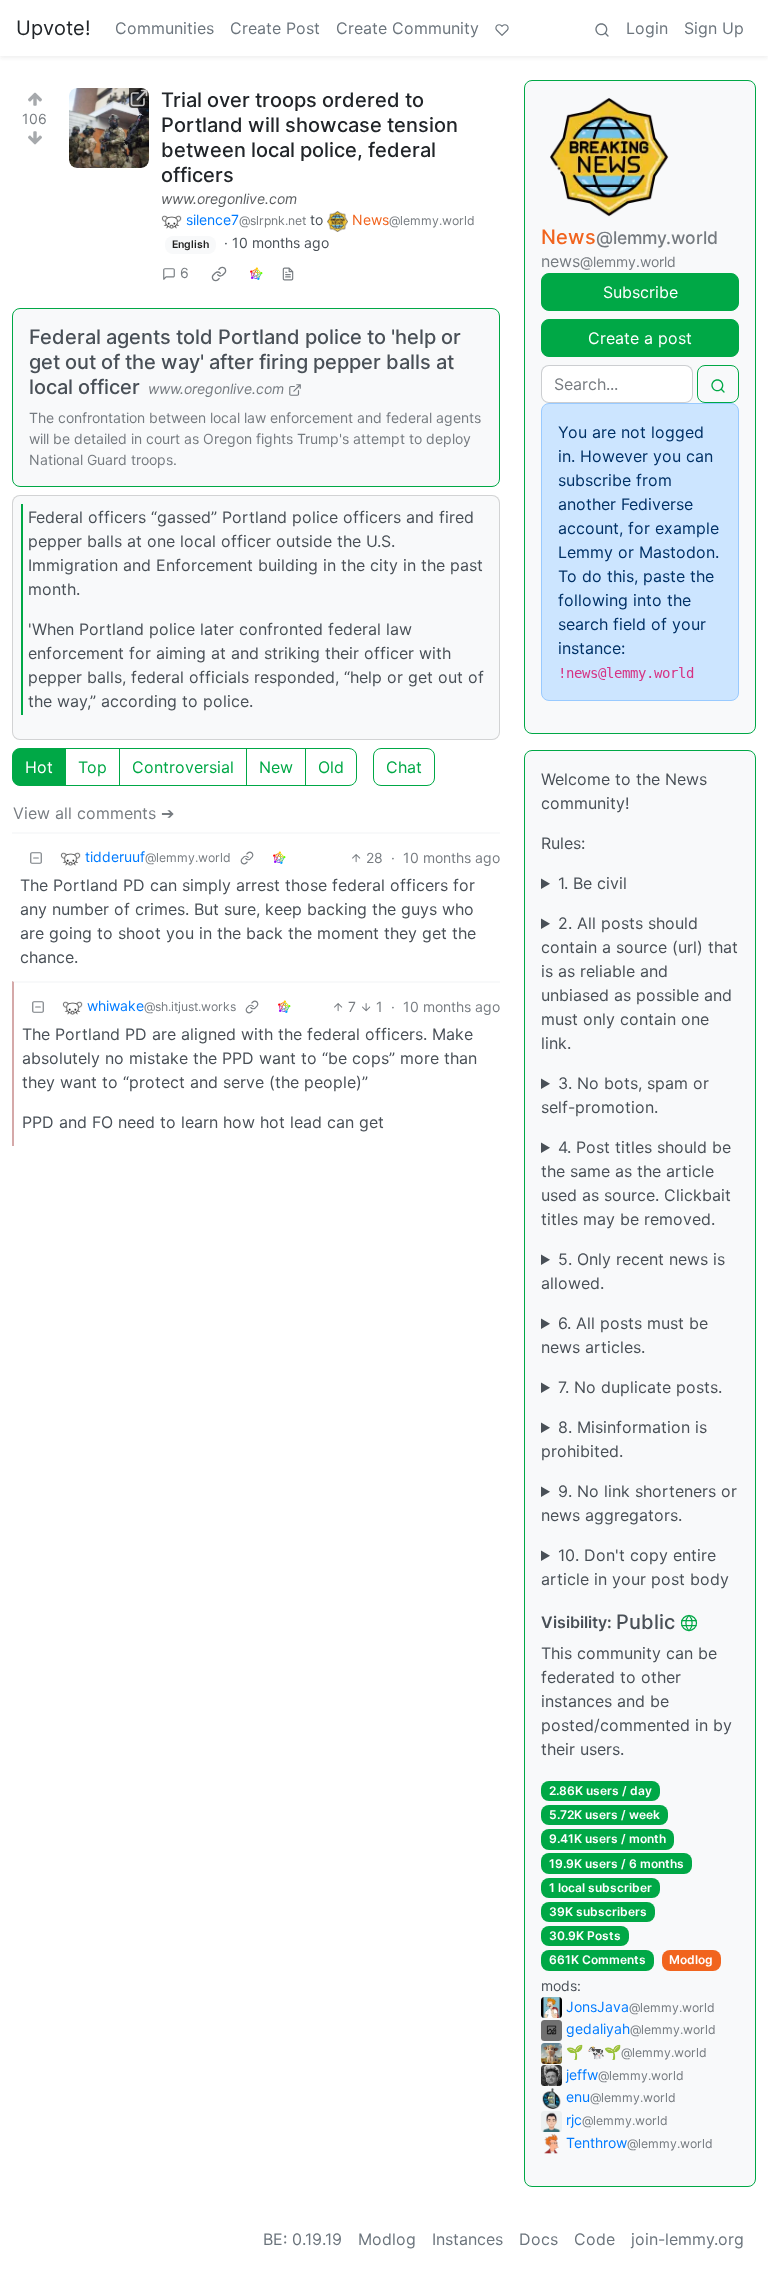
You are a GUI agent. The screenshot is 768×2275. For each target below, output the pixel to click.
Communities (164, 28)
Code (594, 2239)
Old (331, 767)
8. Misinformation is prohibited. (624, 1439)
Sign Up (714, 28)
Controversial (183, 767)
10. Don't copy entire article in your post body (635, 1567)
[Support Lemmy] (502, 28)
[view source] (288, 272)
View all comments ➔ (93, 813)
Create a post (640, 338)
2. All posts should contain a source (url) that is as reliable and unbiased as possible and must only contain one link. (639, 983)
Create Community (407, 28)
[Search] (602, 28)
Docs (538, 2239)
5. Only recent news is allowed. (633, 1271)
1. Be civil (592, 883)
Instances (467, 2239)
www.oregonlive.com (229, 198)
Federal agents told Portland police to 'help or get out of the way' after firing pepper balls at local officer (245, 362)
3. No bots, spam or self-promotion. (625, 1095)
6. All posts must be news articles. (624, 1335)
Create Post (275, 28)
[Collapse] (36, 857)
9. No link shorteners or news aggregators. (639, 1503)
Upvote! (53, 28)
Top (92, 767)
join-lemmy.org (687, 2239)
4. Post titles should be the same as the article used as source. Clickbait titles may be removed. (636, 1183)
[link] (219, 273)
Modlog (691, 1959)
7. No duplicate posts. (640, 1387)
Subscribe (640, 292)
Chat (404, 767)
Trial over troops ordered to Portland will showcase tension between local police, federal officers (309, 137)
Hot (39, 767)
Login (647, 28)
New (276, 767)
